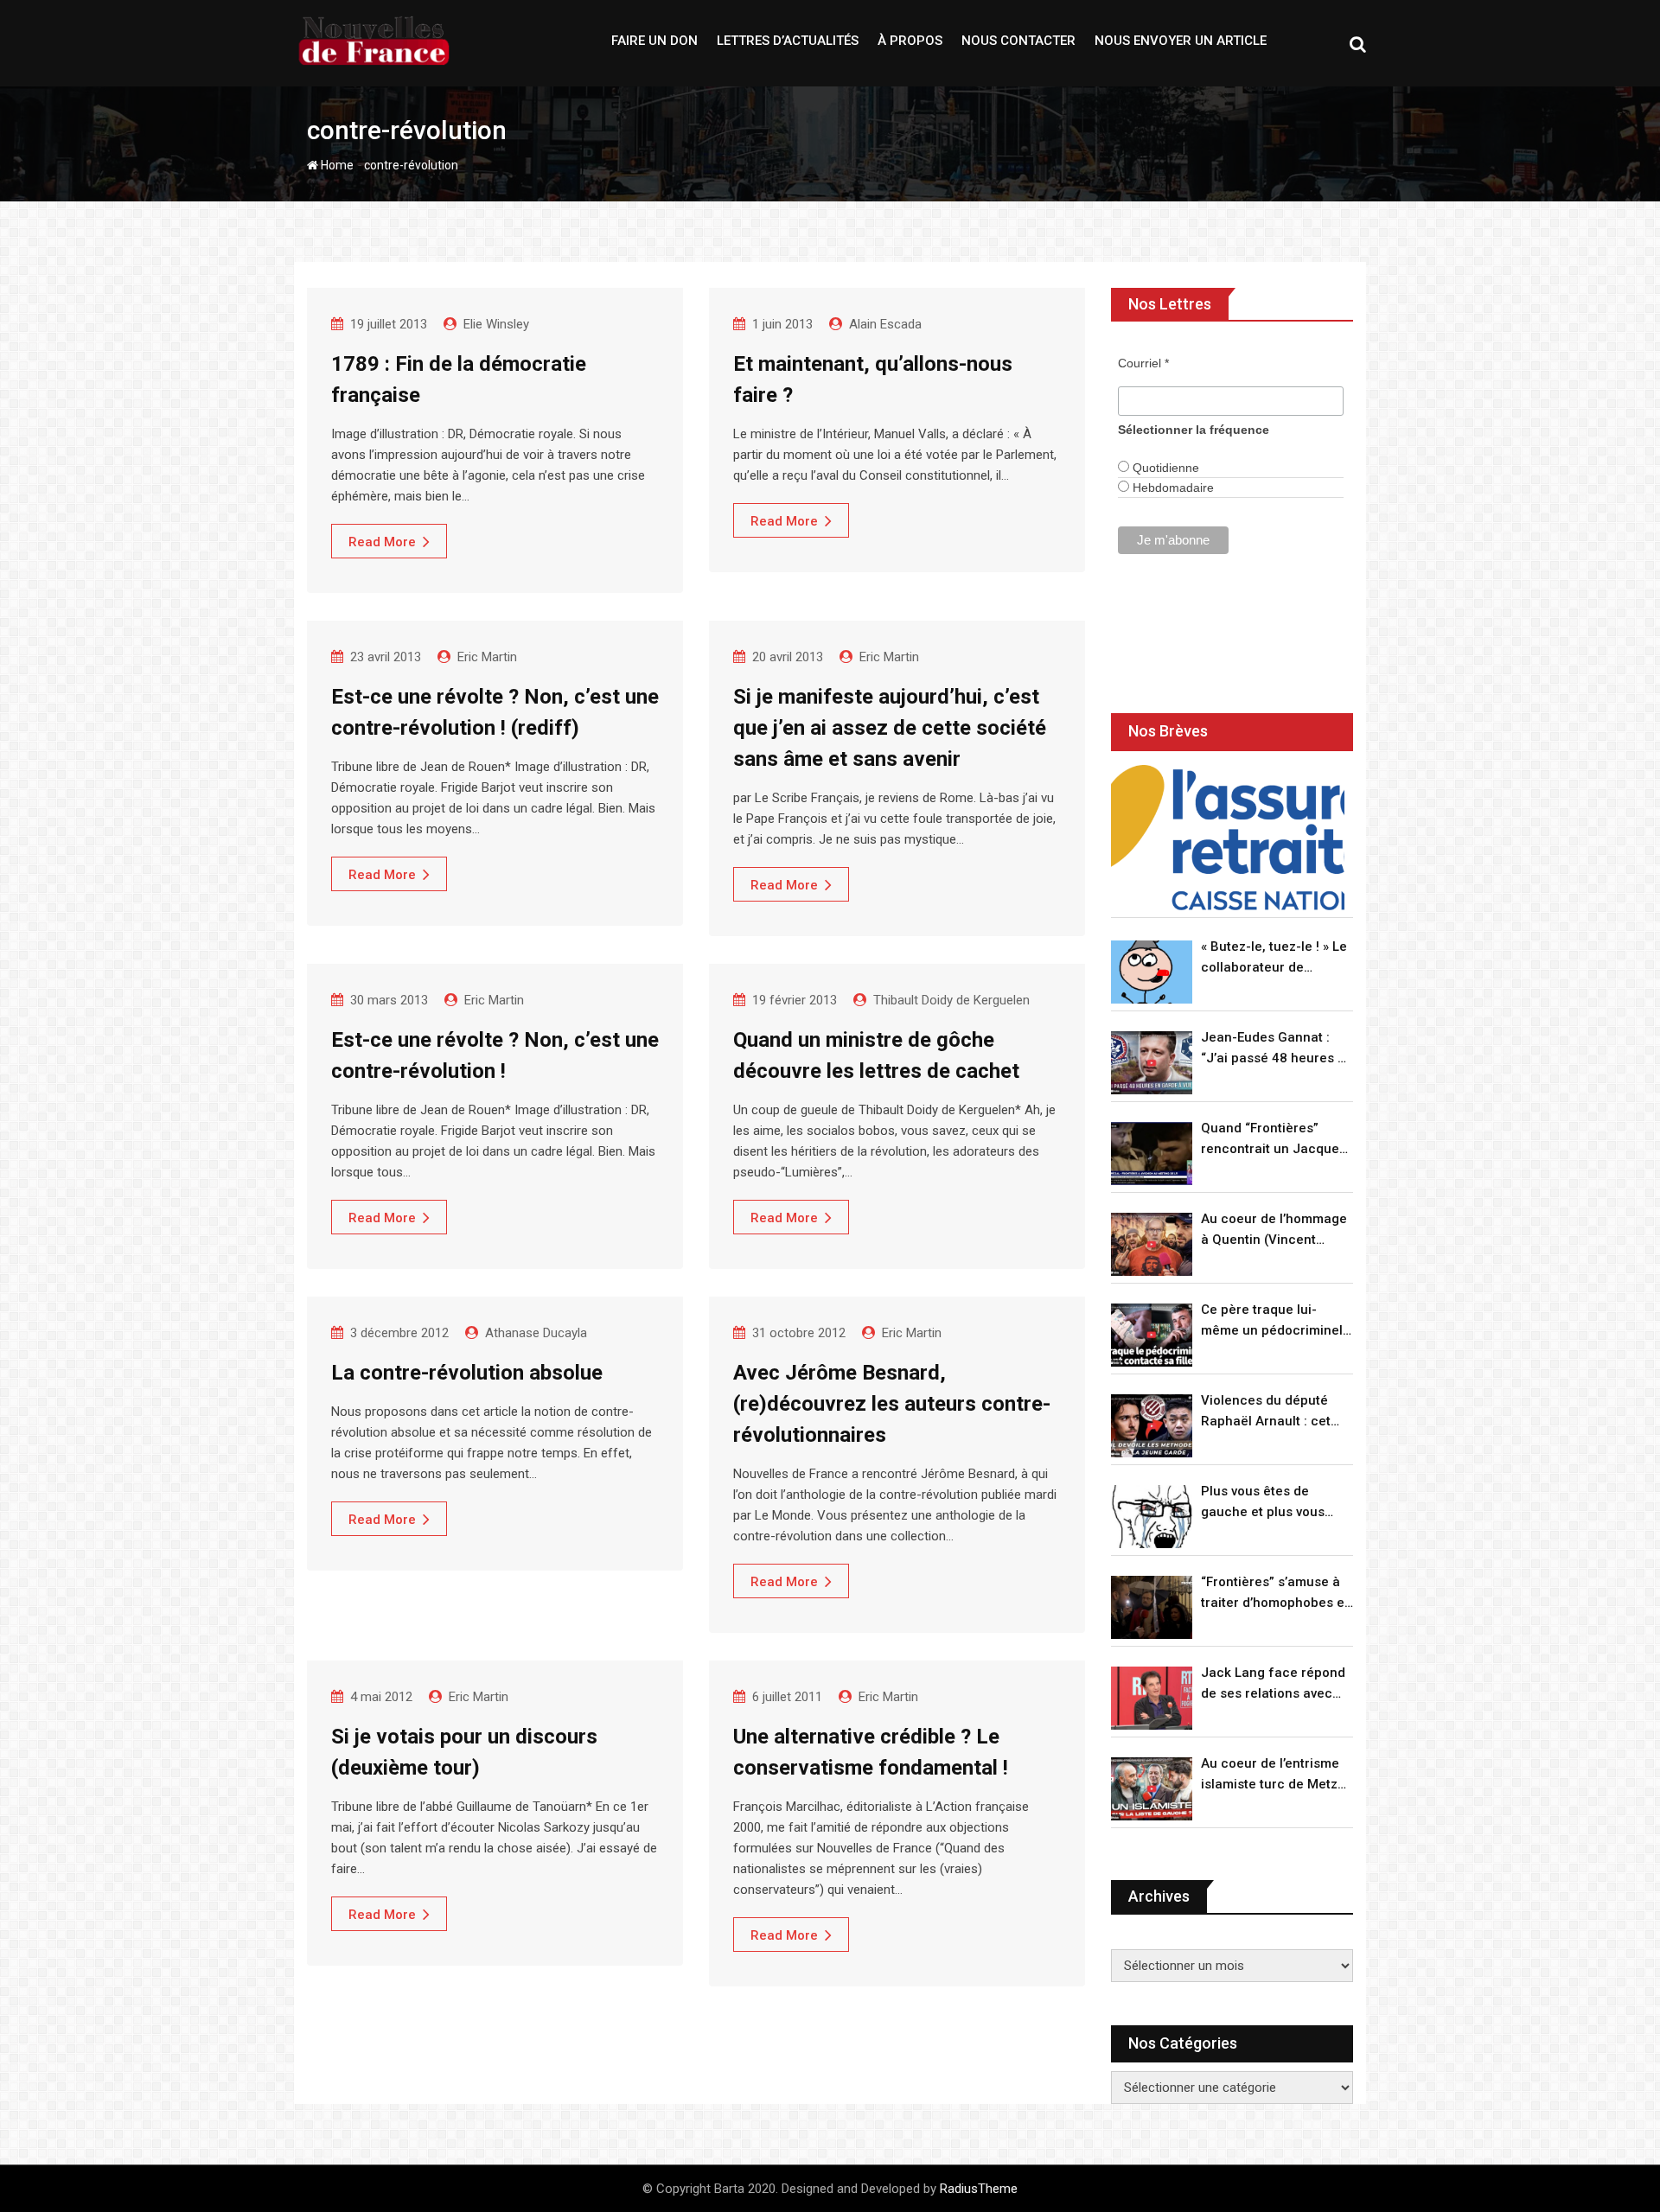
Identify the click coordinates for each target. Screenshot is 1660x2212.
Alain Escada (885, 324)
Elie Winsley (496, 324)
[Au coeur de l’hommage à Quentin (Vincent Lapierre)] (1152, 1244)
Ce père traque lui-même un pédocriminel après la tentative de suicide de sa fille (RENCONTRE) (1272, 1321)
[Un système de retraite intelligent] (1228, 838)
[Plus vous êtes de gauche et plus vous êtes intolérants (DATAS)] (1152, 1517)
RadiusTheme (979, 2189)
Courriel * (1143, 363)
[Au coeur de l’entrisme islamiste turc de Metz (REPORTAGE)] (1152, 1789)
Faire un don (654, 41)
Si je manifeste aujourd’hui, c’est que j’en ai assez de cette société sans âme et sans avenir (890, 728)
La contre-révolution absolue (467, 1373)
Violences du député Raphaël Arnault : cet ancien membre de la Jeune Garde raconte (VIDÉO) (1267, 1412)
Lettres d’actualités (788, 41)
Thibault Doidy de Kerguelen (951, 1000)
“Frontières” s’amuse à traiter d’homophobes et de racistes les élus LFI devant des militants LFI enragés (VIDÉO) (1275, 1594)
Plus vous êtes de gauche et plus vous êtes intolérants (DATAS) (1276, 1503)
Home (336, 165)
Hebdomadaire (1172, 488)
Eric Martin (487, 657)
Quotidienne (1164, 468)
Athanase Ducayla (536, 1333)
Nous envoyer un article (1181, 41)
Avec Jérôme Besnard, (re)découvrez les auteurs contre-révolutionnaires (892, 1404)
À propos (910, 41)
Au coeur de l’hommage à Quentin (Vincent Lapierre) (1274, 1230)
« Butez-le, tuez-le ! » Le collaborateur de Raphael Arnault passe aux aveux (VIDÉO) (1274, 958)
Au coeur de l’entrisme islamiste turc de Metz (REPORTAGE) (1270, 1775)
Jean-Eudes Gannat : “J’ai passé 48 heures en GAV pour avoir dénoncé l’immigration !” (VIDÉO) (1277, 1049)
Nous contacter (1018, 41)
